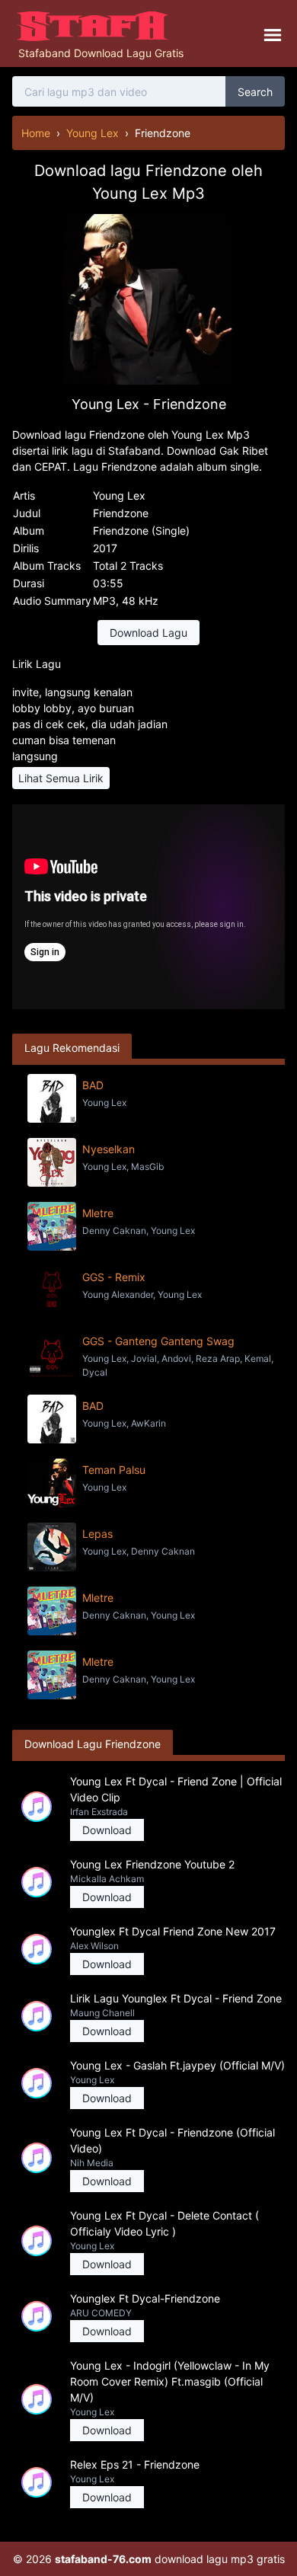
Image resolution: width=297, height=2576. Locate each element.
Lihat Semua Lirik (61, 778)
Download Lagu (148, 633)
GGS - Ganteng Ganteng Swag (158, 1341)
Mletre (98, 1213)
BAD (93, 1085)
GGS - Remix (114, 1277)
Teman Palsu (114, 1470)
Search (255, 92)
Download (107, 1830)
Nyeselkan (109, 1149)
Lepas (97, 1534)
